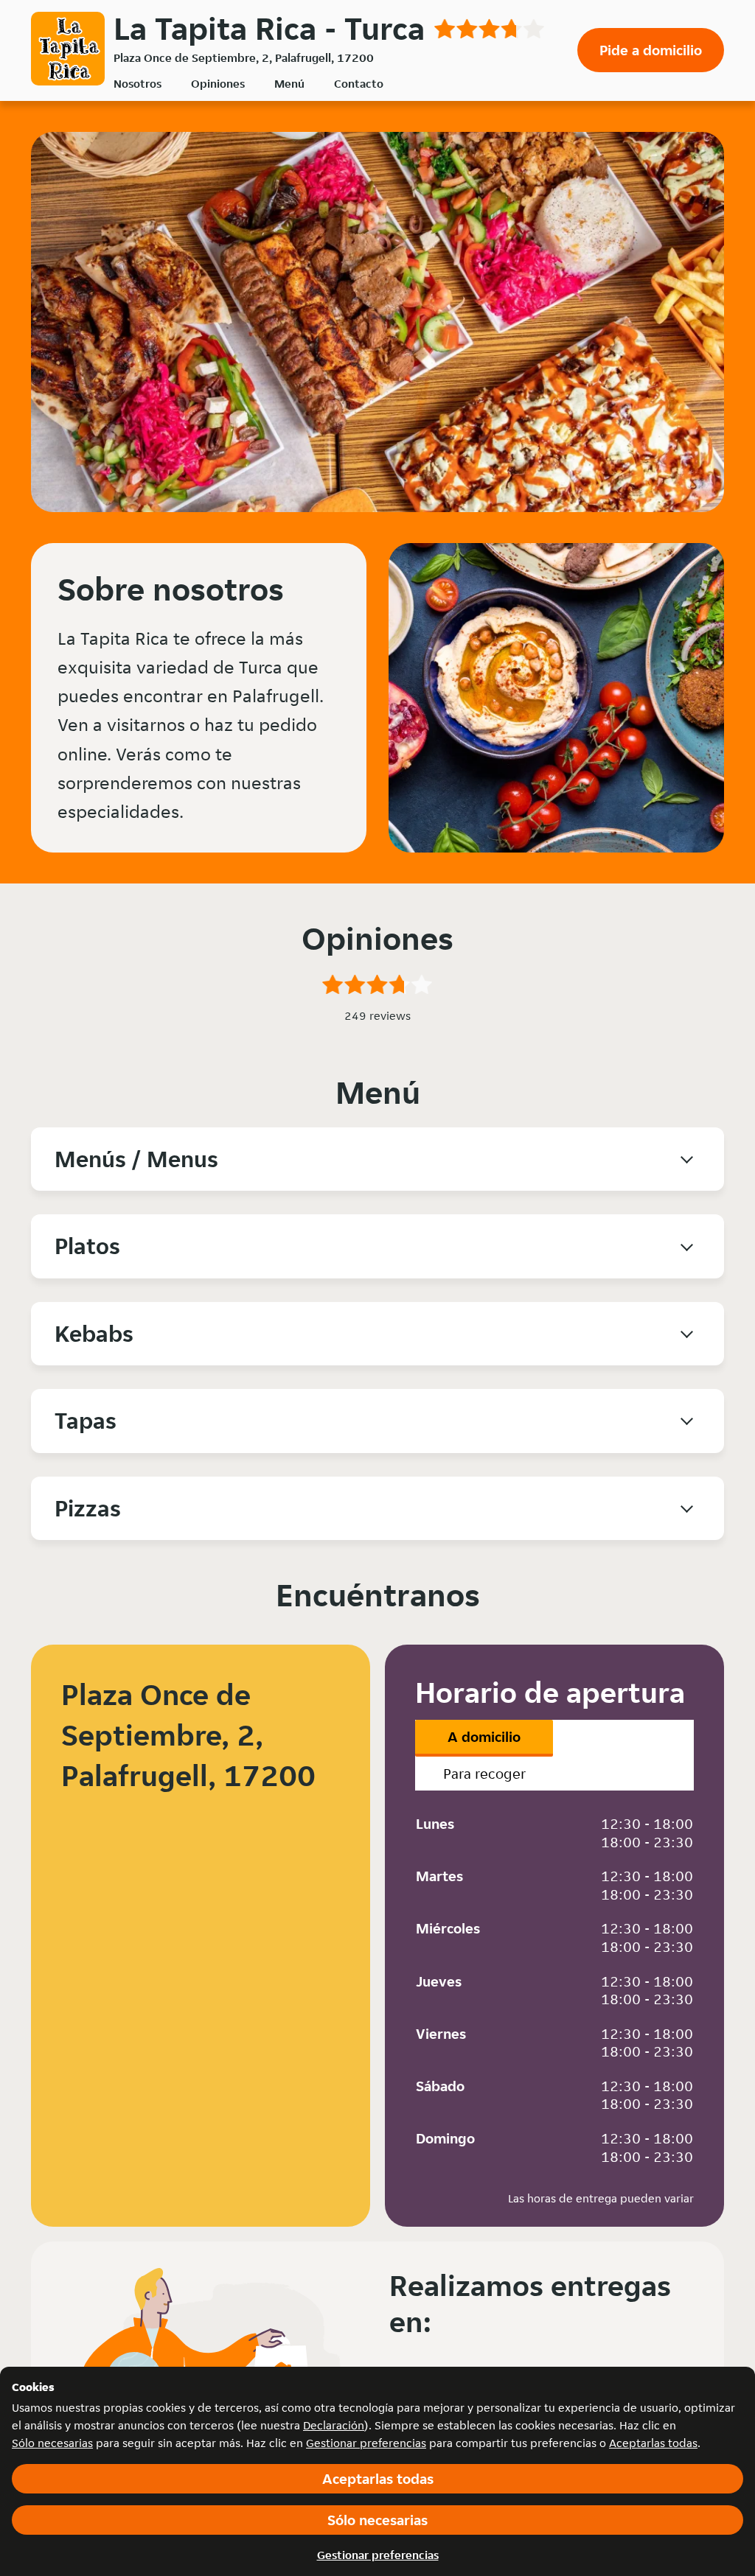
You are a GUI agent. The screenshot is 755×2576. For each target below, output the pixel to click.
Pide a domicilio (651, 50)
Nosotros (138, 84)
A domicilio (484, 1737)
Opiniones (218, 84)
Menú (289, 84)
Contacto (359, 84)
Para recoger (484, 1774)
